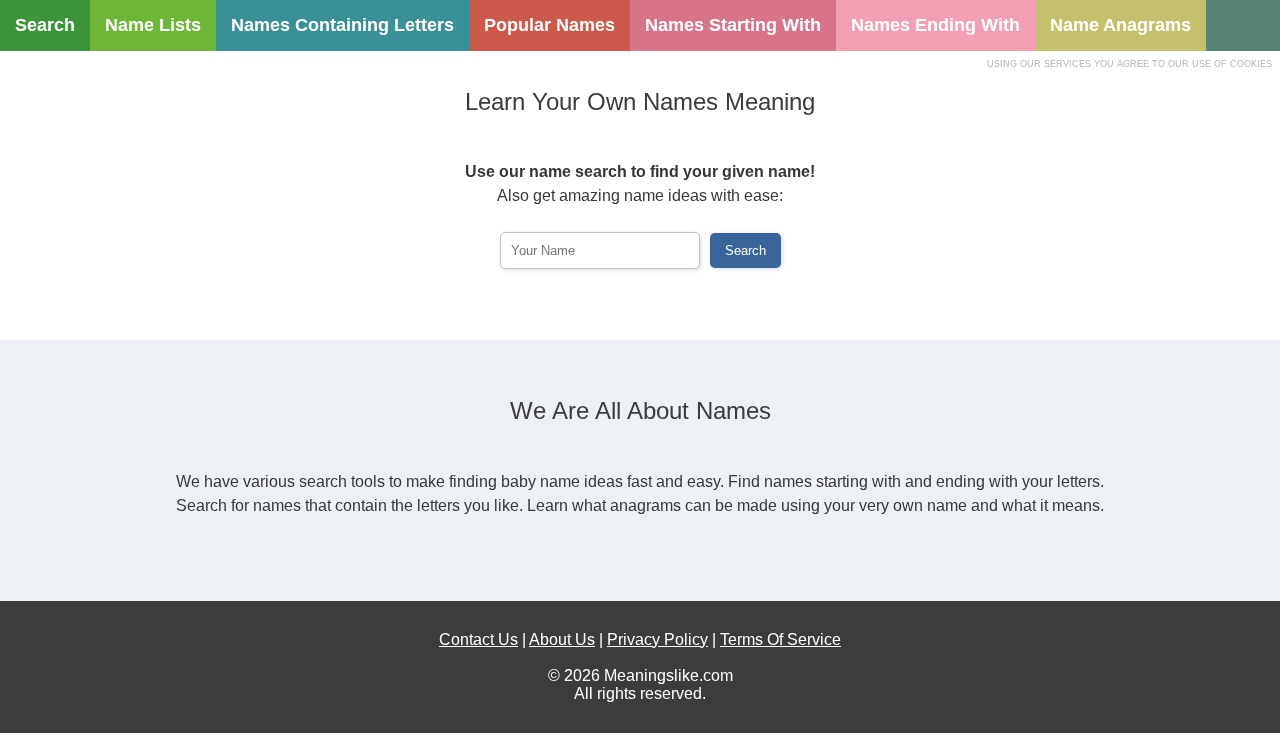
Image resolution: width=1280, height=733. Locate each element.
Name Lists (153, 25)
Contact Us (478, 639)
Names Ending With (935, 25)
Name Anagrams (1120, 25)
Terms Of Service (780, 639)
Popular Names (549, 25)
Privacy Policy (657, 639)
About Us (562, 639)
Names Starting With (733, 25)
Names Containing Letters (342, 25)
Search (45, 25)
